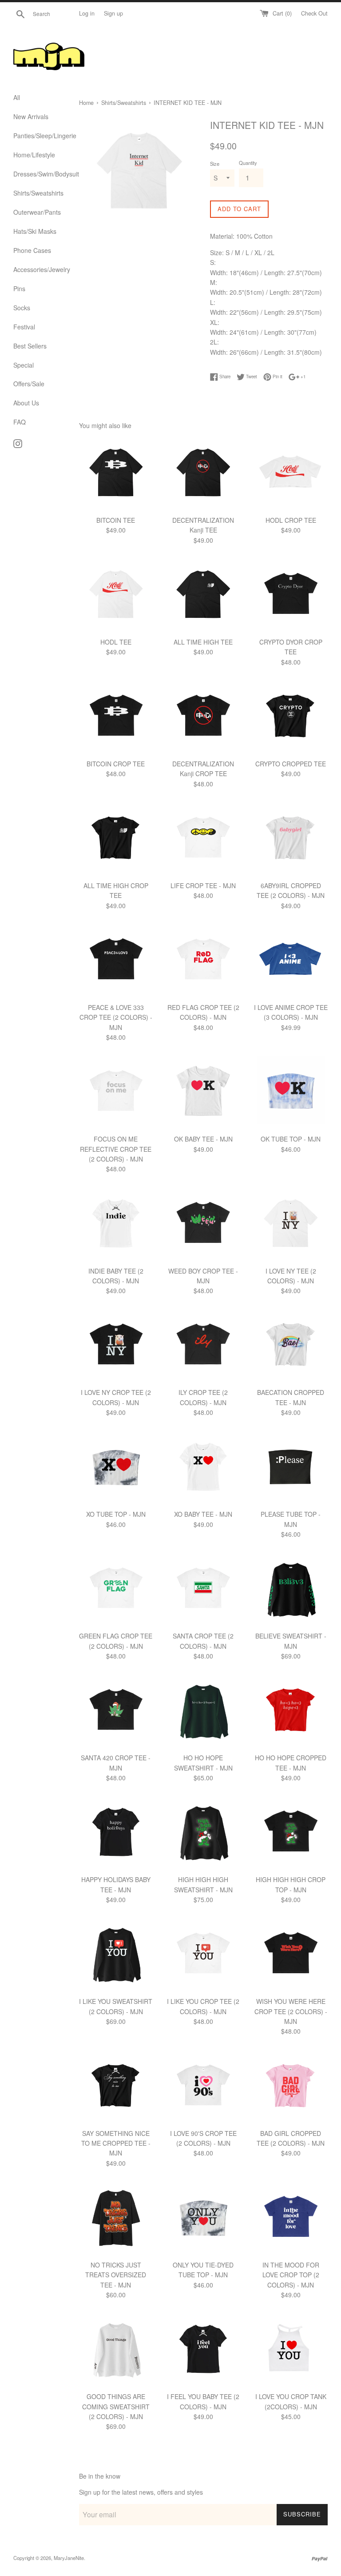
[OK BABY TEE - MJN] (203, 1092)
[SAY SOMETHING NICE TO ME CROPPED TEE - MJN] (116, 2087)
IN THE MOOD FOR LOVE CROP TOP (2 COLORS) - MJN (291, 2275)
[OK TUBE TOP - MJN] (291, 1092)
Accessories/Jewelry (40, 269)
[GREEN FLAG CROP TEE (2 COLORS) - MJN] (116, 1590)
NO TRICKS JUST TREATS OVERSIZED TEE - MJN (116, 2275)
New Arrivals (31, 116)
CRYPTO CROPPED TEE (291, 764)
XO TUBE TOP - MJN (116, 1514)
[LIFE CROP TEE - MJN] (203, 839)
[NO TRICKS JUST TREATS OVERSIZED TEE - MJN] (116, 2218)
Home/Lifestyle (34, 155)
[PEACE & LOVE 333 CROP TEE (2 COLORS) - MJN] (116, 961)
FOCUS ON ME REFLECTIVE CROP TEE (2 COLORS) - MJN (116, 1149)
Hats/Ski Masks (35, 231)
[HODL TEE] (116, 595)
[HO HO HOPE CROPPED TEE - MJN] (291, 1712)
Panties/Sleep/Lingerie (40, 136)
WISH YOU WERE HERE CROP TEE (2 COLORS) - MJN (291, 2011)
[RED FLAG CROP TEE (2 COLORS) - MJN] (203, 961)
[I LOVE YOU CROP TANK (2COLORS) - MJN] (291, 2350)
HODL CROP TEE (291, 520)
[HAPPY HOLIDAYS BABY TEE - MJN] (116, 1833)
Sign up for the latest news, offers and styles (141, 2492)
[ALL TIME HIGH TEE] (203, 595)
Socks (22, 308)
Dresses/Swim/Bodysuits (40, 174)
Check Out (314, 13)
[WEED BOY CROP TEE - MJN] (203, 1224)
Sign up (113, 13)
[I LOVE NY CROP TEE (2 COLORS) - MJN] (116, 1346)
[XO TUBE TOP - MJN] (116, 1468)
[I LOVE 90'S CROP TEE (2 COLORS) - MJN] (203, 2087)
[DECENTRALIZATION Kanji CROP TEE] (203, 717)
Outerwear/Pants (37, 212)
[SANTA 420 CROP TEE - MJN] (116, 1712)
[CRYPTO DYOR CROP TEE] (291, 595)
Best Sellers (30, 346)
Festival (24, 327)
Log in (87, 13)
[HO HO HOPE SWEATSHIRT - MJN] (203, 1712)
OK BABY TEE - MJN (203, 1139)
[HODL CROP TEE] (291, 474)
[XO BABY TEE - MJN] (203, 1468)
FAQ (20, 422)
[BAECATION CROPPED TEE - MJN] (291, 1346)
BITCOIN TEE (116, 520)
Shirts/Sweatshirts (38, 193)
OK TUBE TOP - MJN (291, 1139)
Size (215, 164)
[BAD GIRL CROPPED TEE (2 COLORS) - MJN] (291, 2087)
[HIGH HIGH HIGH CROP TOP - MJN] (291, 1833)
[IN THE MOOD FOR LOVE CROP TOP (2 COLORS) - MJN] (291, 2218)
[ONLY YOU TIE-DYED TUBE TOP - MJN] (203, 2218)
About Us (26, 403)
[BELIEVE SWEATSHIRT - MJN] (291, 1590)
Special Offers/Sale (29, 374)
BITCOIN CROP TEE (116, 764)
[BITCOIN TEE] (116, 474)
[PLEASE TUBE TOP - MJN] (291, 1468)
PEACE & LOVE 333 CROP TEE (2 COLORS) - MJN (116, 1017)
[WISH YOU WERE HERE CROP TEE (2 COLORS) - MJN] (291, 1955)
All (17, 97)
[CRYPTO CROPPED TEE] (291, 717)
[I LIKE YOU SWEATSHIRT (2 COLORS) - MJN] (116, 1955)
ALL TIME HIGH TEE (203, 642)
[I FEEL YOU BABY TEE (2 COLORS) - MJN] (203, 2350)
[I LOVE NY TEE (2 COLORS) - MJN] (291, 1224)
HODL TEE (116, 642)
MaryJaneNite (69, 2558)
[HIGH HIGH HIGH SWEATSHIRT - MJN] (203, 1833)
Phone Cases (32, 250)
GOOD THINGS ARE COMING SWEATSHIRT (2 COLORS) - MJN (116, 2406)
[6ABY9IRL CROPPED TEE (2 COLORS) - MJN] (291, 839)
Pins (19, 288)
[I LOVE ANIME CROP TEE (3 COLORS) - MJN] (291, 961)
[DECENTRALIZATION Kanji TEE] (203, 474)
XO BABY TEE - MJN (203, 1514)
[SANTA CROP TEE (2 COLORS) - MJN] (203, 1590)
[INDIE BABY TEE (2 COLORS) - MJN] (116, 1224)
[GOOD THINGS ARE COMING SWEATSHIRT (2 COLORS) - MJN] (116, 2350)
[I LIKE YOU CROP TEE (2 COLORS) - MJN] (203, 1955)
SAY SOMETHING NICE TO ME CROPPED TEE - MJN (116, 2143)
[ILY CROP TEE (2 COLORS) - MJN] (203, 1346)
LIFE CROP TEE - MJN (203, 885)
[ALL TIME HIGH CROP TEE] (116, 839)
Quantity (248, 163)
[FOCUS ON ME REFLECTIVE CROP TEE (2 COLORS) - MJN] (116, 1092)
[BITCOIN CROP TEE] (116, 717)
